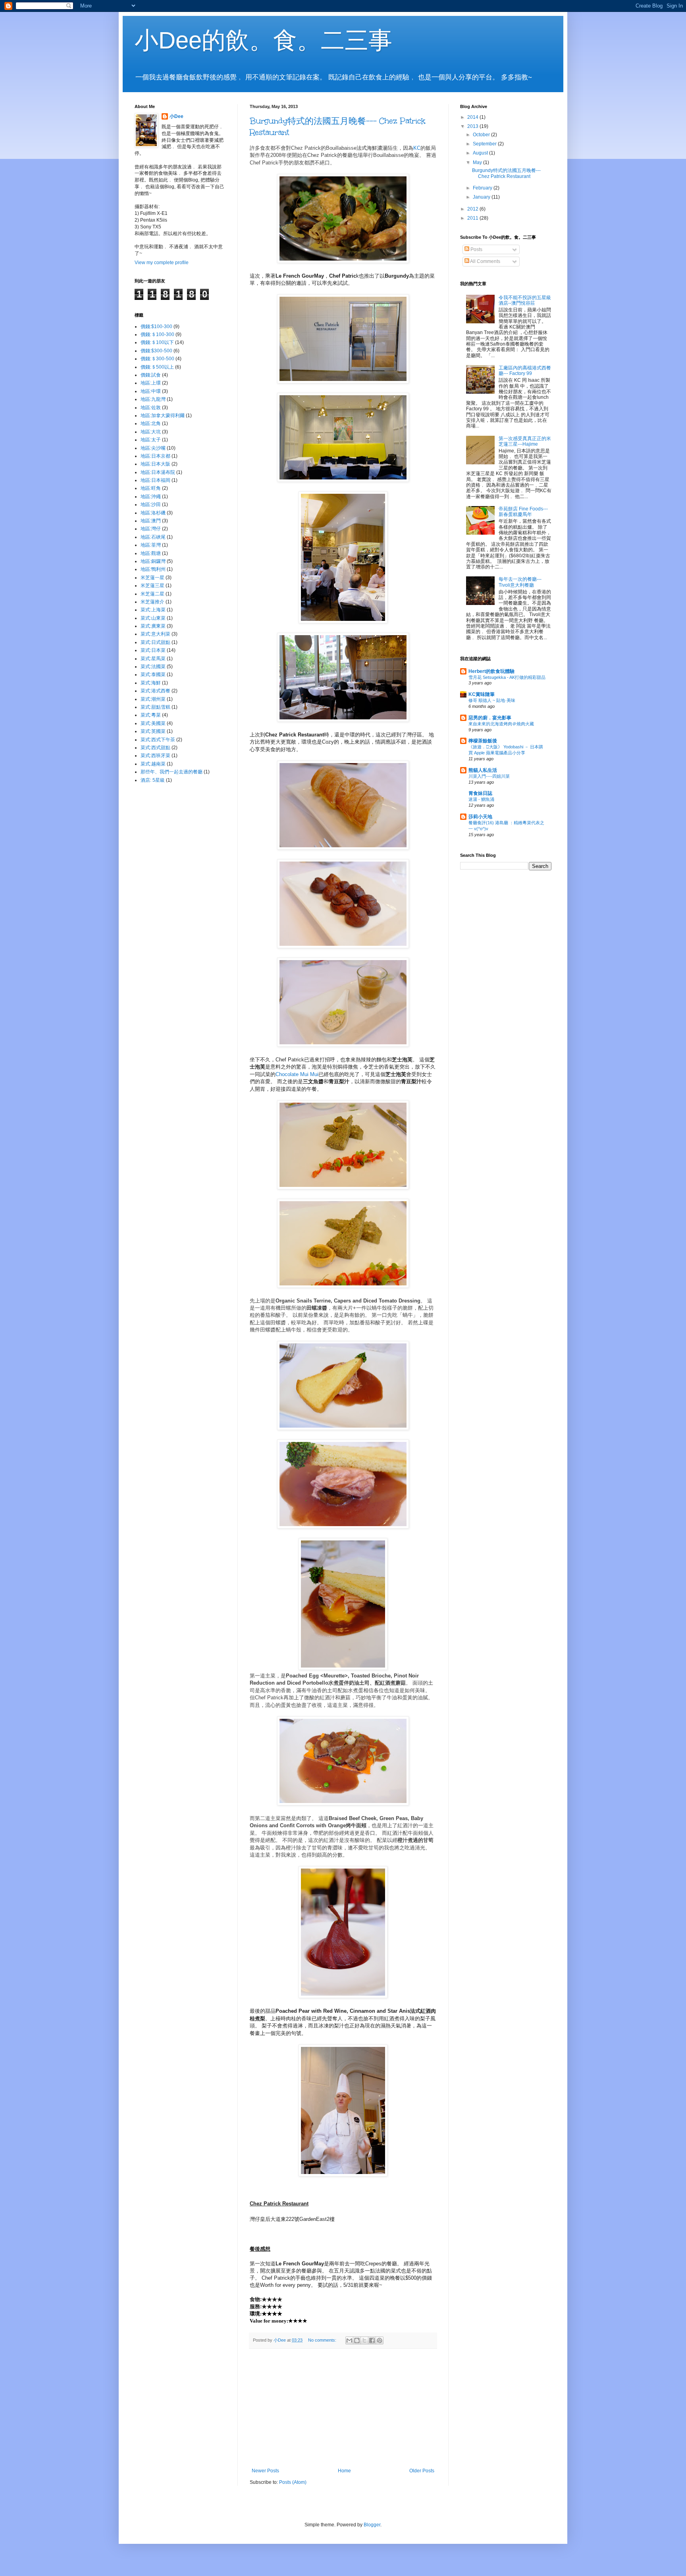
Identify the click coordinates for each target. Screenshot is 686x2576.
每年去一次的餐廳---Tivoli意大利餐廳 (520, 582)
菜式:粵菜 (151, 715)
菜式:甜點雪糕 (155, 707)
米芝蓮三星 (152, 586)
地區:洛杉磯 (153, 513)
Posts (476, 249)
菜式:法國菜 (153, 667)
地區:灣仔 (151, 529)
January (482, 197)
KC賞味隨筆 (482, 694)
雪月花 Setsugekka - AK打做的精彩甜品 (507, 677)
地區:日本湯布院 (158, 472)
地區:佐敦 (151, 408)
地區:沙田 (151, 504)
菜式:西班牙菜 (155, 756)
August (481, 153)
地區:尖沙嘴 (153, 448)
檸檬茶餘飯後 (483, 741)
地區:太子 (151, 440)
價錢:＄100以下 (157, 342)
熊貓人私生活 (483, 770)
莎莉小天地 (480, 817)
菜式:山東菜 (153, 618)
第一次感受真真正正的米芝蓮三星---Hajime (525, 441)
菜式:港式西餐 (155, 691)
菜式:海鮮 (151, 683)
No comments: (323, 2340)
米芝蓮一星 (152, 578)
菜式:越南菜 (153, 764)
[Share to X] (364, 2340)
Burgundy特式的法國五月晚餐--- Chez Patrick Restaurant (506, 173)
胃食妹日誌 (480, 793)
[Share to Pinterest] (380, 2340)
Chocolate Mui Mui (297, 1074)
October (482, 135)
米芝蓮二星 (152, 594)
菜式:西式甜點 (155, 748)
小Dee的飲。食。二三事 (263, 40)
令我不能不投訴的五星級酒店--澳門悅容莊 (525, 300)
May (478, 162)
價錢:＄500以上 (157, 367)
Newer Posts (265, 2471)
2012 (473, 209)
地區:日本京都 (155, 456)
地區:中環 (151, 391)
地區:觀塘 (151, 553)
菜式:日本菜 (153, 650)
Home (344, 2471)
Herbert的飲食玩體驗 (491, 671)
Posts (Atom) (293, 2482)
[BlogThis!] (357, 2340)
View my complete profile (162, 263)
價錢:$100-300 (156, 327)
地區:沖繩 (151, 497)
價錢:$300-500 (156, 351)
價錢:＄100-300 (157, 334)
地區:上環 (151, 383)
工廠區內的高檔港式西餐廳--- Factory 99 (525, 371)
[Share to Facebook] (372, 2340)
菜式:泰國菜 (153, 674)
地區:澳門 (151, 521)
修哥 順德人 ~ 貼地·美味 (492, 700)
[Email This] (349, 2340)
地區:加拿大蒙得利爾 (163, 415)
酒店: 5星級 (153, 780)
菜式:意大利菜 (155, 634)
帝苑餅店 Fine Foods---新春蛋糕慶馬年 (523, 512)
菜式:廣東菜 (153, 626)
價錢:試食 (151, 375)
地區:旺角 (151, 488)
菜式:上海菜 (153, 610)
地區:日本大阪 (155, 464)
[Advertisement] (343, 2408)
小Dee (176, 116)
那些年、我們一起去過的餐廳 (171, 772)
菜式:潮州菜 (153, 699)
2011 (473, 218)
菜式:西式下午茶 (158, 740)
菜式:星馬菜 (153, 659)
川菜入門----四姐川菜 (489, 776)
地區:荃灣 (151, 545)
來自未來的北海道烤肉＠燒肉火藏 (501, 724)
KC (417, 148)
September (485, 144)
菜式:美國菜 (153, 723)
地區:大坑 (151, 432)
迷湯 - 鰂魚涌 (481, 799)
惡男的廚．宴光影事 (490, 718)
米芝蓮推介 (152, 602)
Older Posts (422, 2471)
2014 (473, 117)
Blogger (372, 2525)
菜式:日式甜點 (155, 642)
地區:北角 (151, 423)
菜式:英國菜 (153, 731)
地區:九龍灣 (153, 399)
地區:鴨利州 (153, 569)
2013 (473, 126)
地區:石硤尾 (153, 537)
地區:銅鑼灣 (153, 561)
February (483, 188)
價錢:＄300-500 (157, 359)
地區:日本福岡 (155, 480)
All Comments (485, 261)
